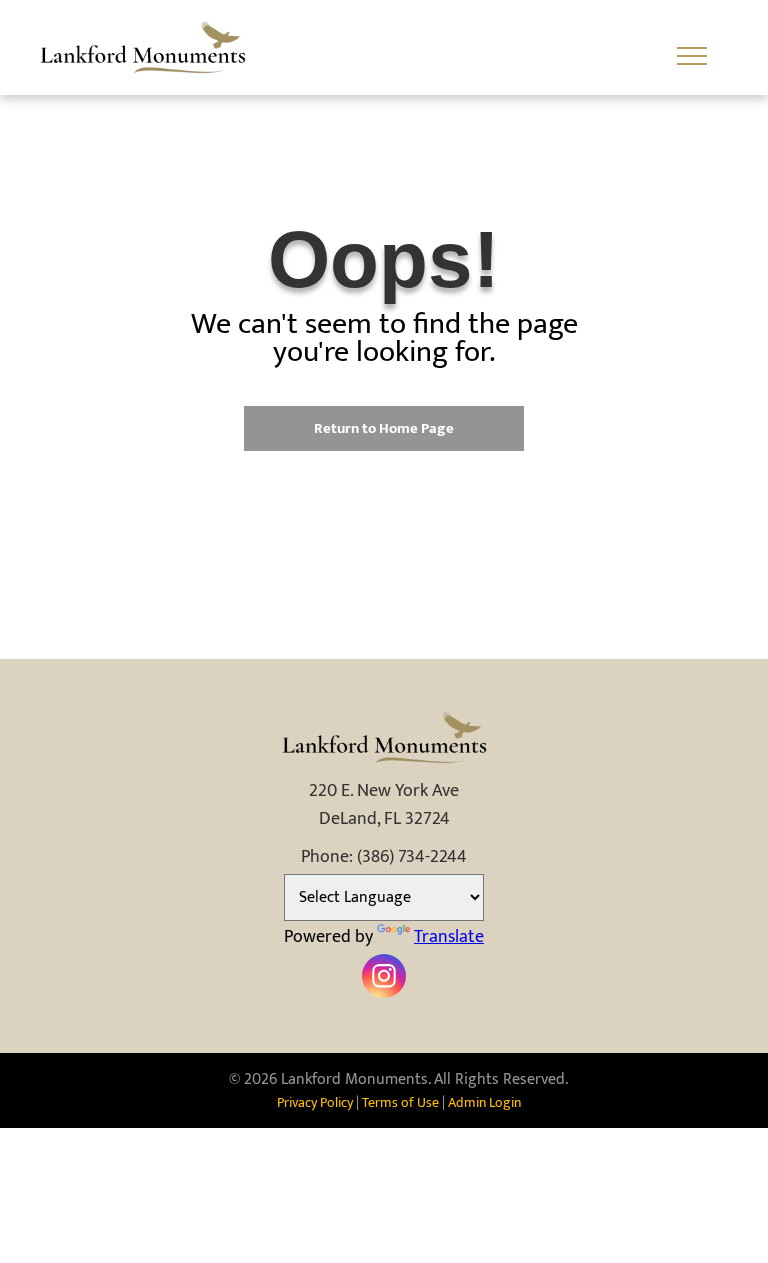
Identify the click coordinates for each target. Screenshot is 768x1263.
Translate (449, 937)
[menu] (692, 56)
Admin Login (484, 1102)
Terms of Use (400, 1102)
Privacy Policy (315, 1102)
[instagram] (384, 978)
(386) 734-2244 (412, 857)
